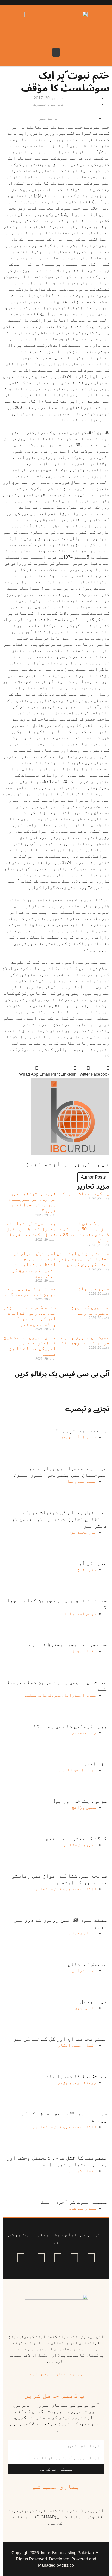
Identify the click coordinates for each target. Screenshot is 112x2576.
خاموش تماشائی (87, 1964)
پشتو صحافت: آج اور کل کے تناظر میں (60, 2039)
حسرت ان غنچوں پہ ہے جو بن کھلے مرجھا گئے (30, 1292)
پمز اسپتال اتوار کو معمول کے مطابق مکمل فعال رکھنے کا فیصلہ (31, 1229)
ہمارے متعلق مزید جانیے (56, 2374)
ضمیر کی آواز (94, 1289)
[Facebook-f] (91, 2258)
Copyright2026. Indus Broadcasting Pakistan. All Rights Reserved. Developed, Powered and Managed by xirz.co (56, 2559)
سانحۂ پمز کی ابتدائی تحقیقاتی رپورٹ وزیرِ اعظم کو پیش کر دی (83, 1259)
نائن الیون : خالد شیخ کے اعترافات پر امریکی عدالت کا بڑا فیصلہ (30, 1346)
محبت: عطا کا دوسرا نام (76, 2076)
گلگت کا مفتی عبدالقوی (76, 1838)
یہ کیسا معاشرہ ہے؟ (86, 1194)
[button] (56, 52)
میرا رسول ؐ (93, 2001)
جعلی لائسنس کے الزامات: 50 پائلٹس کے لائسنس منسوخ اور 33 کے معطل (83, 1232)
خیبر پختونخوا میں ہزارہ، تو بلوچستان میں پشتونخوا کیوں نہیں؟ (32, 1202)
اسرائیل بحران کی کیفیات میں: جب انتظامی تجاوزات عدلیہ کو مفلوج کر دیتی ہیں (34, 1265)
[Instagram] (21, 2258)
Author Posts (93, 1177)
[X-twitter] (74, 2258)
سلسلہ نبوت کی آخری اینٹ (74, 2202)
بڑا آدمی (95, 1764)
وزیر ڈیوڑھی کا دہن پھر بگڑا (69, 1726)
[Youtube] (58, 2258)
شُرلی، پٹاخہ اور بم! (80, 1801)
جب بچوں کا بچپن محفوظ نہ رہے (90, 1310)
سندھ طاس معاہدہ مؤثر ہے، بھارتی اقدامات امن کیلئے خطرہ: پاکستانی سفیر (30, 1316)
